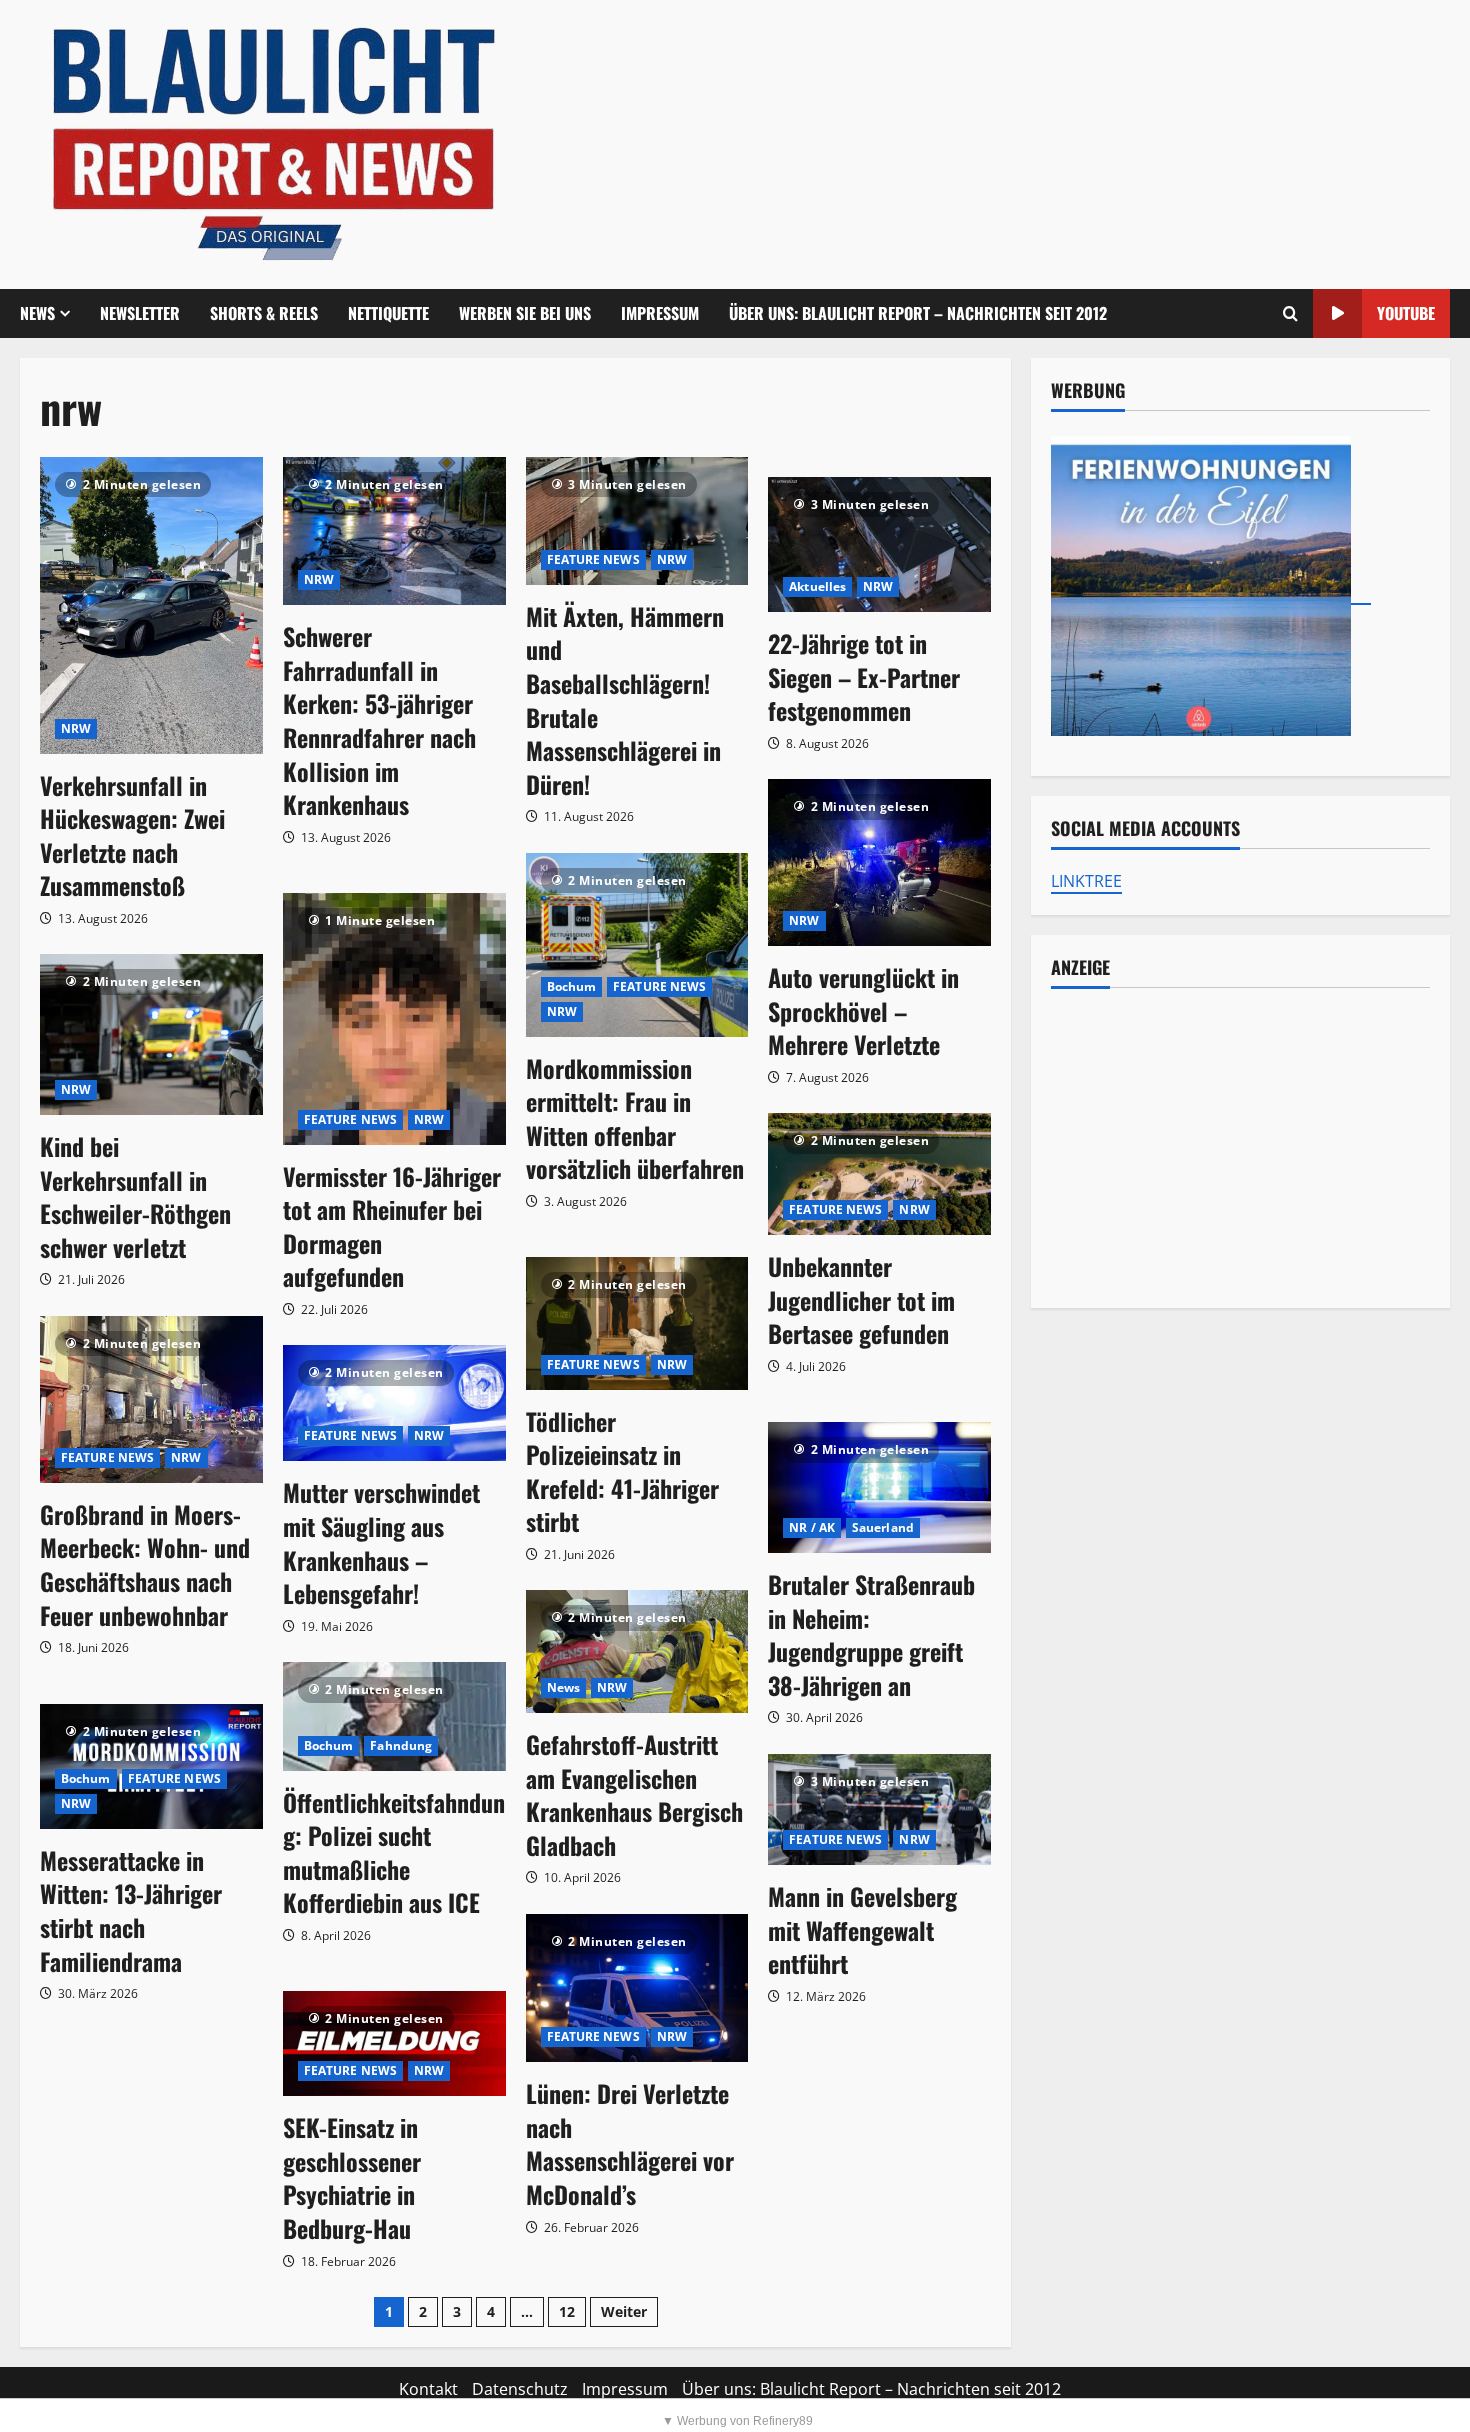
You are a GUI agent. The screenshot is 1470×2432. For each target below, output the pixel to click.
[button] (1290, 313)
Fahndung (401, 1745)
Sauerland (883, 1527)
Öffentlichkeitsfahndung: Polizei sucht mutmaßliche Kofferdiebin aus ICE (394, 1852)
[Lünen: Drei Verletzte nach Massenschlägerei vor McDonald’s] (637, 1988)
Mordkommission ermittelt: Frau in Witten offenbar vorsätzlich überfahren (635, 1118)
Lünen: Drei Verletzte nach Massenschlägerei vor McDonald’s (630, 2143)
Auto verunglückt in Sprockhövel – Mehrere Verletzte (863, 1010)
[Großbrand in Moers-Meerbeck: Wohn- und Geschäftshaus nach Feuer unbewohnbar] (151, 1399)
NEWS (37, 313)
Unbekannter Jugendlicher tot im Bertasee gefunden (861, 1299)
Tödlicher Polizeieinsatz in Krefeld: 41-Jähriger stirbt (622, 1471)
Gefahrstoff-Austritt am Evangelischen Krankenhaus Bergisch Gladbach (634, 1794)
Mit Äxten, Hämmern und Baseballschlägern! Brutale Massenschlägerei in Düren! (625, 700)
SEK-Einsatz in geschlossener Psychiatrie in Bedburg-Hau (352, 2177)
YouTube (1406, 313)
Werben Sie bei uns (525, 313)
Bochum (572, 986)
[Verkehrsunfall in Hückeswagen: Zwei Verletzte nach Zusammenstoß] (151, 605)
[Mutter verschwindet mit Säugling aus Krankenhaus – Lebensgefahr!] (394, 1403)
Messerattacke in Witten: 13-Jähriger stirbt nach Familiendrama (131, 1910)
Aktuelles (817, 586)
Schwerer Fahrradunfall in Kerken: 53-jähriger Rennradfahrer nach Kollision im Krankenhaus (379, 720)
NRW (76, 728)
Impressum (660, 313)
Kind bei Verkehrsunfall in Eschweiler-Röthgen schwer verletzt (135, 1196)
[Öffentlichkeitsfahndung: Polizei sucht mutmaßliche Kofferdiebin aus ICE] (394, 1716)
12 (567, 2311)
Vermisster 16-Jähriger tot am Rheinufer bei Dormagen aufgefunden (392, 1226)
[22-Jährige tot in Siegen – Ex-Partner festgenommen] (879, 544)
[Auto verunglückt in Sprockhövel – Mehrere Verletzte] (879, 862)
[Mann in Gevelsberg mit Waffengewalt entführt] (879, 1809)
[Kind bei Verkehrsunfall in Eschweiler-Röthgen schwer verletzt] (151, 1034)
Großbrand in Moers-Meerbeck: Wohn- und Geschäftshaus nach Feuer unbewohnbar (145, 1564)
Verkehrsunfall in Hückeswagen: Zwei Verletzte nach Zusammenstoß (132, 835)
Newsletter (140, 313)
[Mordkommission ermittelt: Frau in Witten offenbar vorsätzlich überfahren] (637, 945)
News (563, 1687)
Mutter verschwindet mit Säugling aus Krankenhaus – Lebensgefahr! (381, 1542)
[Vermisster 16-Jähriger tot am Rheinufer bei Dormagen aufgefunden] (394, 1018)
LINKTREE (1086, 881)
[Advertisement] (1240, 1148)
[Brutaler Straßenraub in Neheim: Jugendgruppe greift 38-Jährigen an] (879, 1487)
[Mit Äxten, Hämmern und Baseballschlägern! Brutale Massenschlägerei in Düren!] (637, 521)
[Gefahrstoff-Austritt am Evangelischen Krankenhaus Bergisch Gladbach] (637, 1651)
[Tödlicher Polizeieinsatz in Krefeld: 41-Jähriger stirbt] (637, 1323)
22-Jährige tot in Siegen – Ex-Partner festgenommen (864, 676)
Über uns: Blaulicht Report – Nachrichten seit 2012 (918, 313)
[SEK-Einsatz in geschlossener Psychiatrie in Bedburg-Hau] (394, 2043)
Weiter (624, 2311)
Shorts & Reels (264, 313)
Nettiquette (388, 313)
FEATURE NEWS (593, 559)
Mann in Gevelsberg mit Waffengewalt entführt (862, 1929)
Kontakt (428, 2389)
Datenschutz (520, 2389)
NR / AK (812, 1527)
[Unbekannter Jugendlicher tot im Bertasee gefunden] (879, 1174)
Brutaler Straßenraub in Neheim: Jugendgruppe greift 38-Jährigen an (871, 1634)
